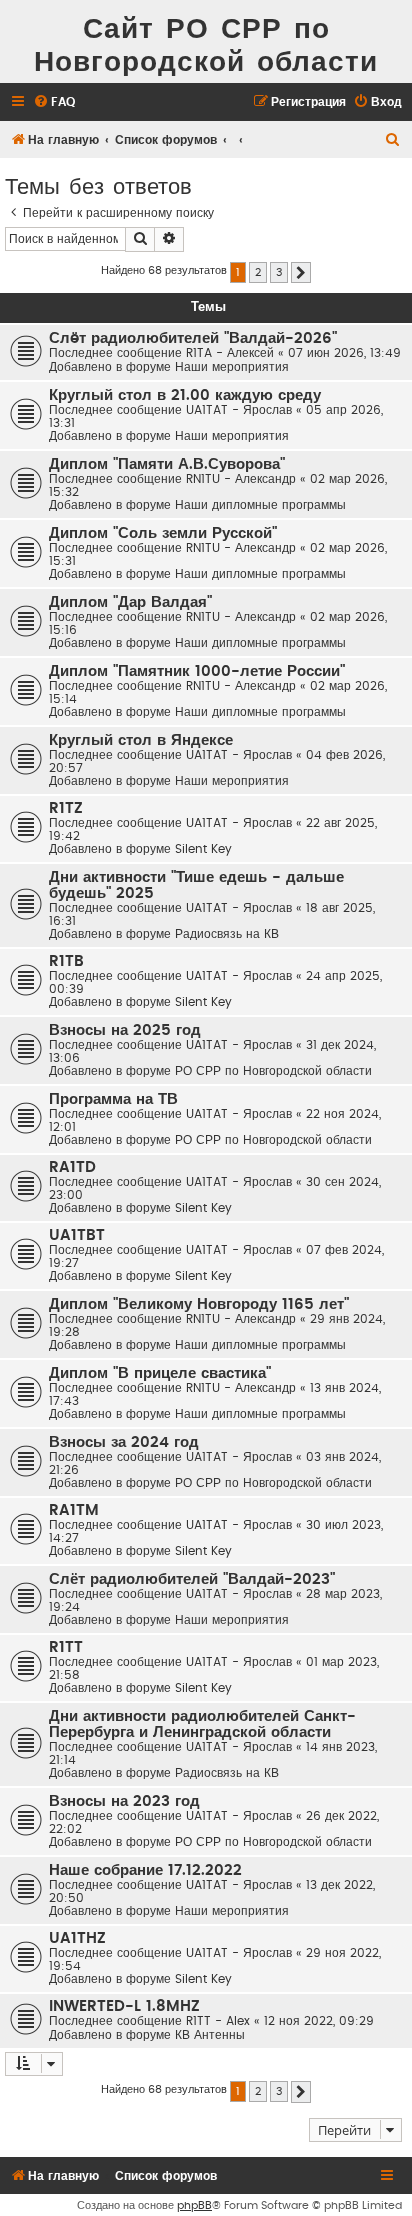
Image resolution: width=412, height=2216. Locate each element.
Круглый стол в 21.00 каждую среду (185, 395)
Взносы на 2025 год (125, 1030)
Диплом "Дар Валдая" (130, 602)
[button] (301, 273)
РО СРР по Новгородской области (273, 1071)
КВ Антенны (210, 2035)
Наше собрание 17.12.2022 (145, 1870)
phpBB (194, 2205)
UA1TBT (77, 1235)
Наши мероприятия (232, 367)
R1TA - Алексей (230, 353)
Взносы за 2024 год (124, 1442)
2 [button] (258, 272)
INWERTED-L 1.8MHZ (124, 2006)
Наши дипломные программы (260, 505)
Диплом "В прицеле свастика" (160, 1373)
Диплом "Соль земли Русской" (163, 533)
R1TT (66, 1647)
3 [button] (279, 272)
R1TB (66, 961)
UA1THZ (77, 1938)
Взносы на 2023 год (124, 1801)
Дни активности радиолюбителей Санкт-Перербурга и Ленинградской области (202, 1724)
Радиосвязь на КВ (227, 934)
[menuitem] (54, 102)
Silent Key (203, 849)
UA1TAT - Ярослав (239, 410)
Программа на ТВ (113, 1099)
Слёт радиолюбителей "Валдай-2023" (192, 1579)
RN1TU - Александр (241, 479)
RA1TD (72, 1167)
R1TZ (66, 808)
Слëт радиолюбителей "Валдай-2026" (193, 338)
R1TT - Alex (218, 2021)
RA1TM (74, 1510)
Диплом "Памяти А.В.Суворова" (167, 464)
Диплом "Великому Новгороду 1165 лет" (199, 1304)
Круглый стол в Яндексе (141, 740)
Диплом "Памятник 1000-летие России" (197, 671)
